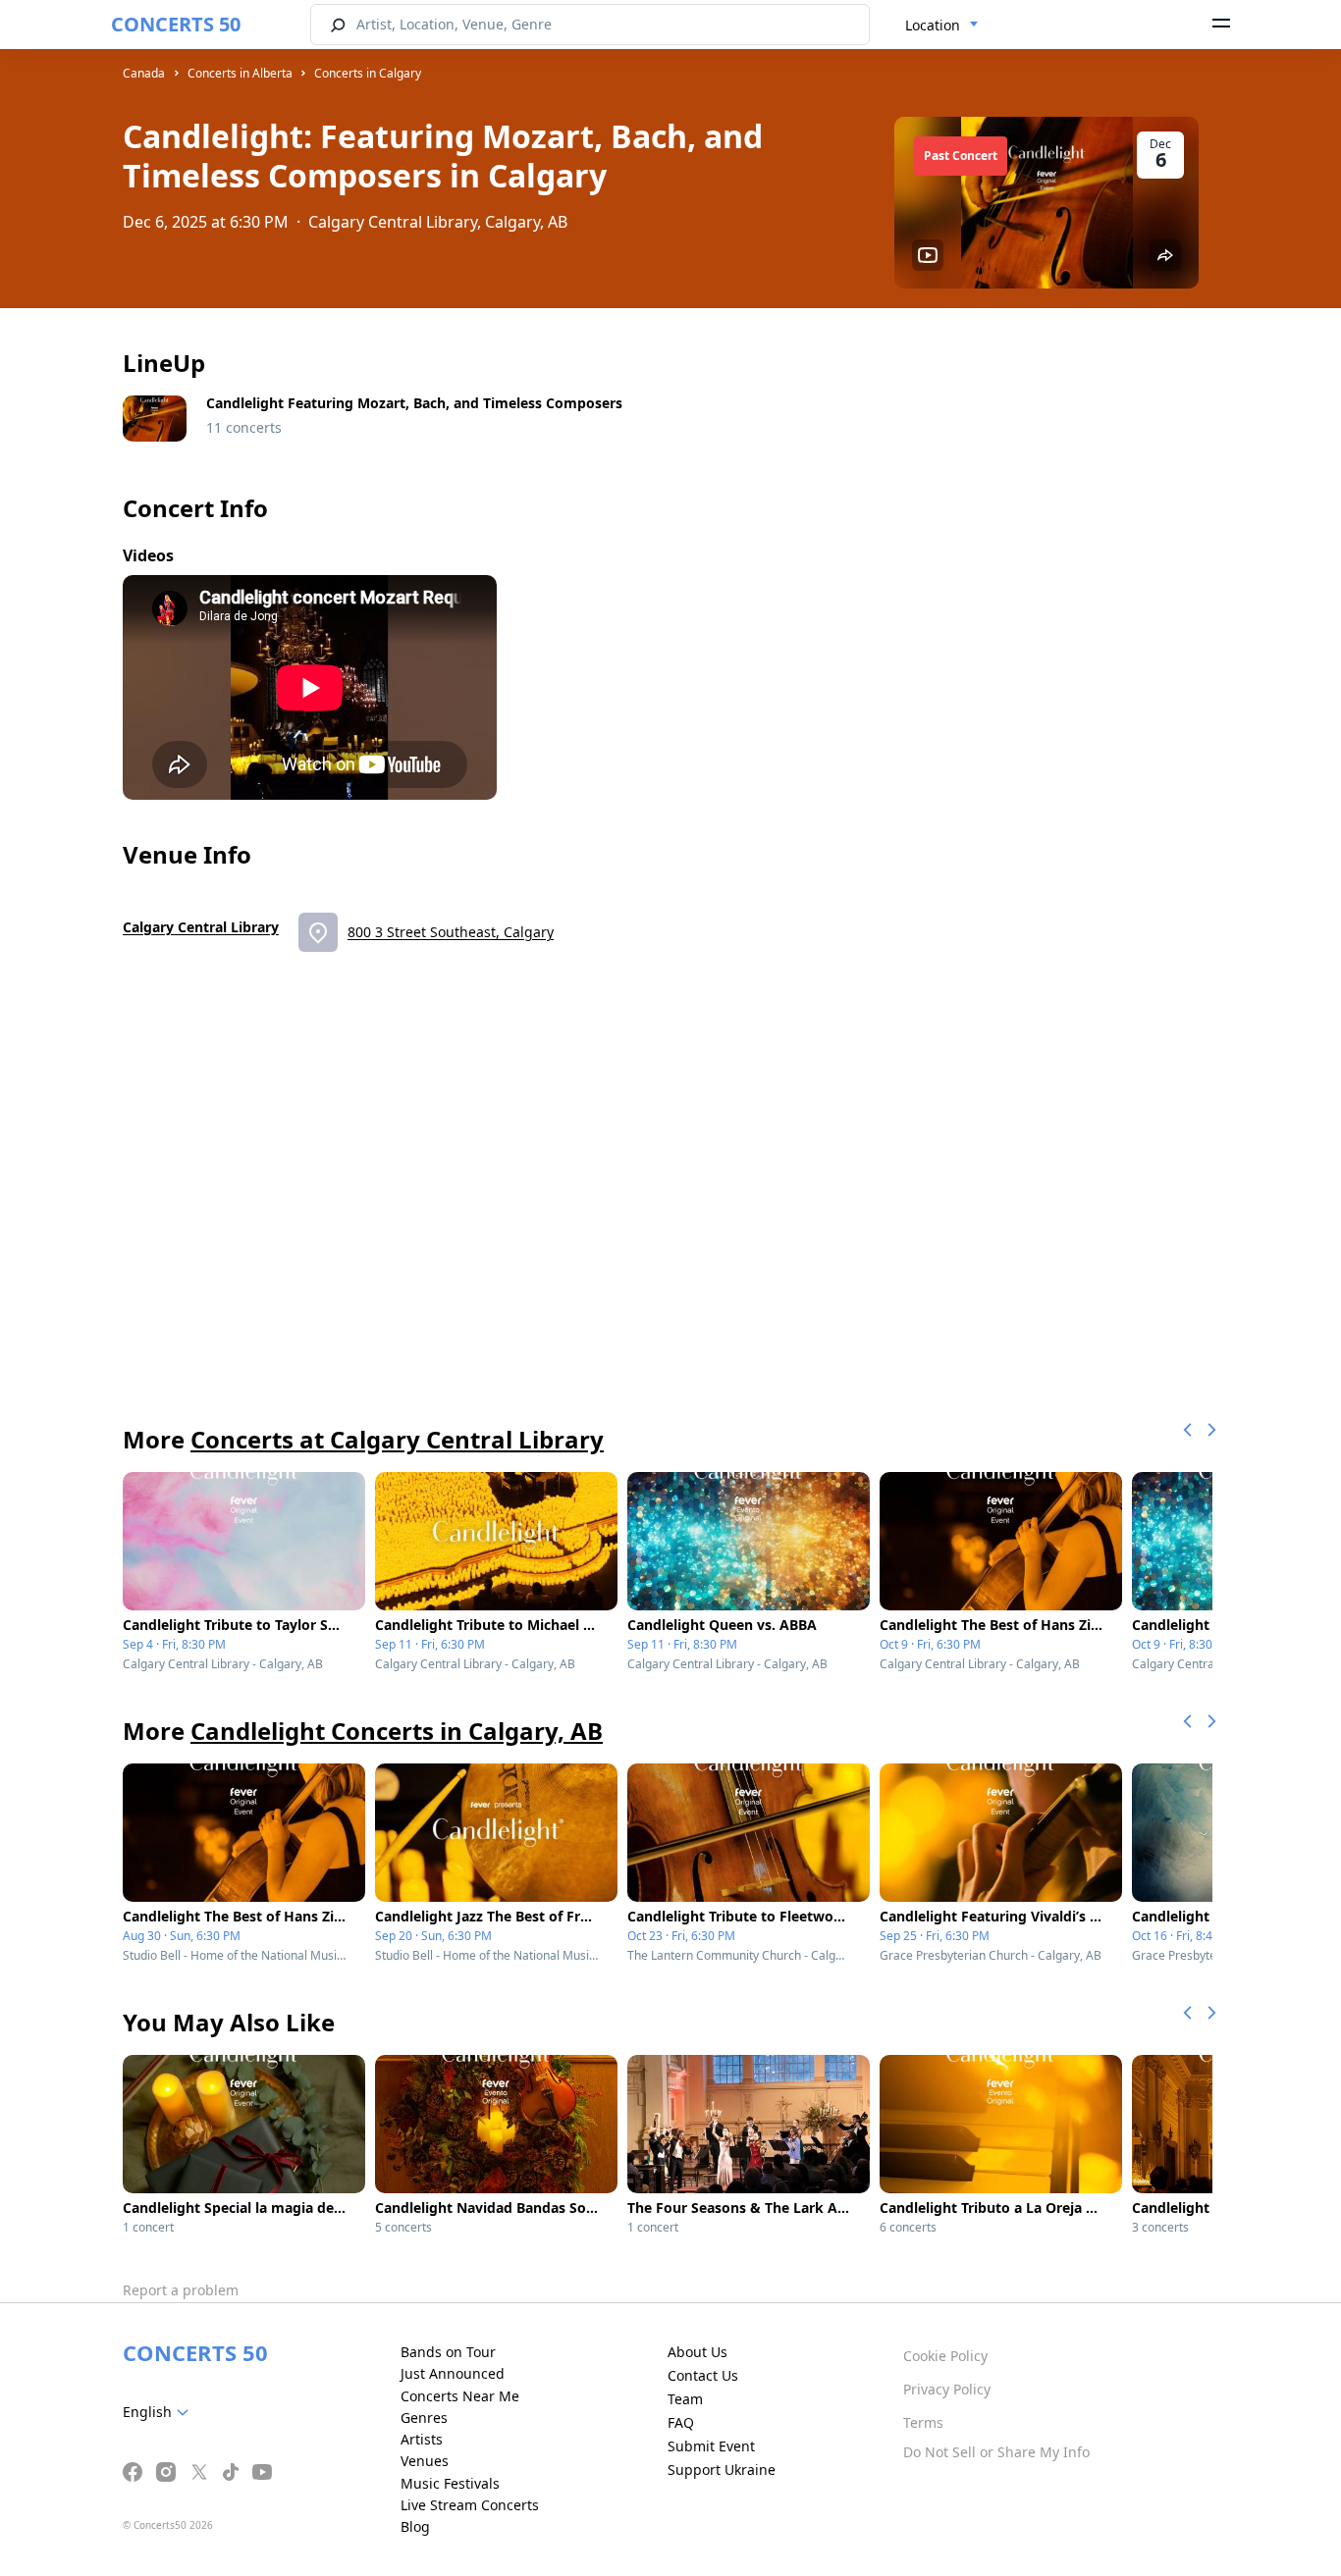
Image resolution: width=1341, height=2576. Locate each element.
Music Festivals (450, 2483)
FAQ (681, 2422)
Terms (923, 2422)
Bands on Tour (448, 2352)
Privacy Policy (947, 2389)
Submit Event (711, 2446)
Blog (415, 2526)
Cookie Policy (945, 2356)
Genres (424, 2418)
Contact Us (703, 2375)
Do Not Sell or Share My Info (996, 2452)
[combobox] (942, 26)
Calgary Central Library (201, 927)
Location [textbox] (933, 25)
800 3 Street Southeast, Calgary (451, 932)
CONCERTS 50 (176, 24)
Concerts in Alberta (240, 73)
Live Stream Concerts (470, 2505)
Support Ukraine (722, 2470)
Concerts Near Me (460, 2396)
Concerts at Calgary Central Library (397, 1439)
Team (685, 2399)
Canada (144, 73)
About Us (697, 2352)
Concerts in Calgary (368, 73)
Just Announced (453, 2373)
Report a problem (181, 2290)
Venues (425, 2461)
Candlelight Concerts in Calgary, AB (397, 1731)
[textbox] (160, 2412)
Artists (422, 2439)
